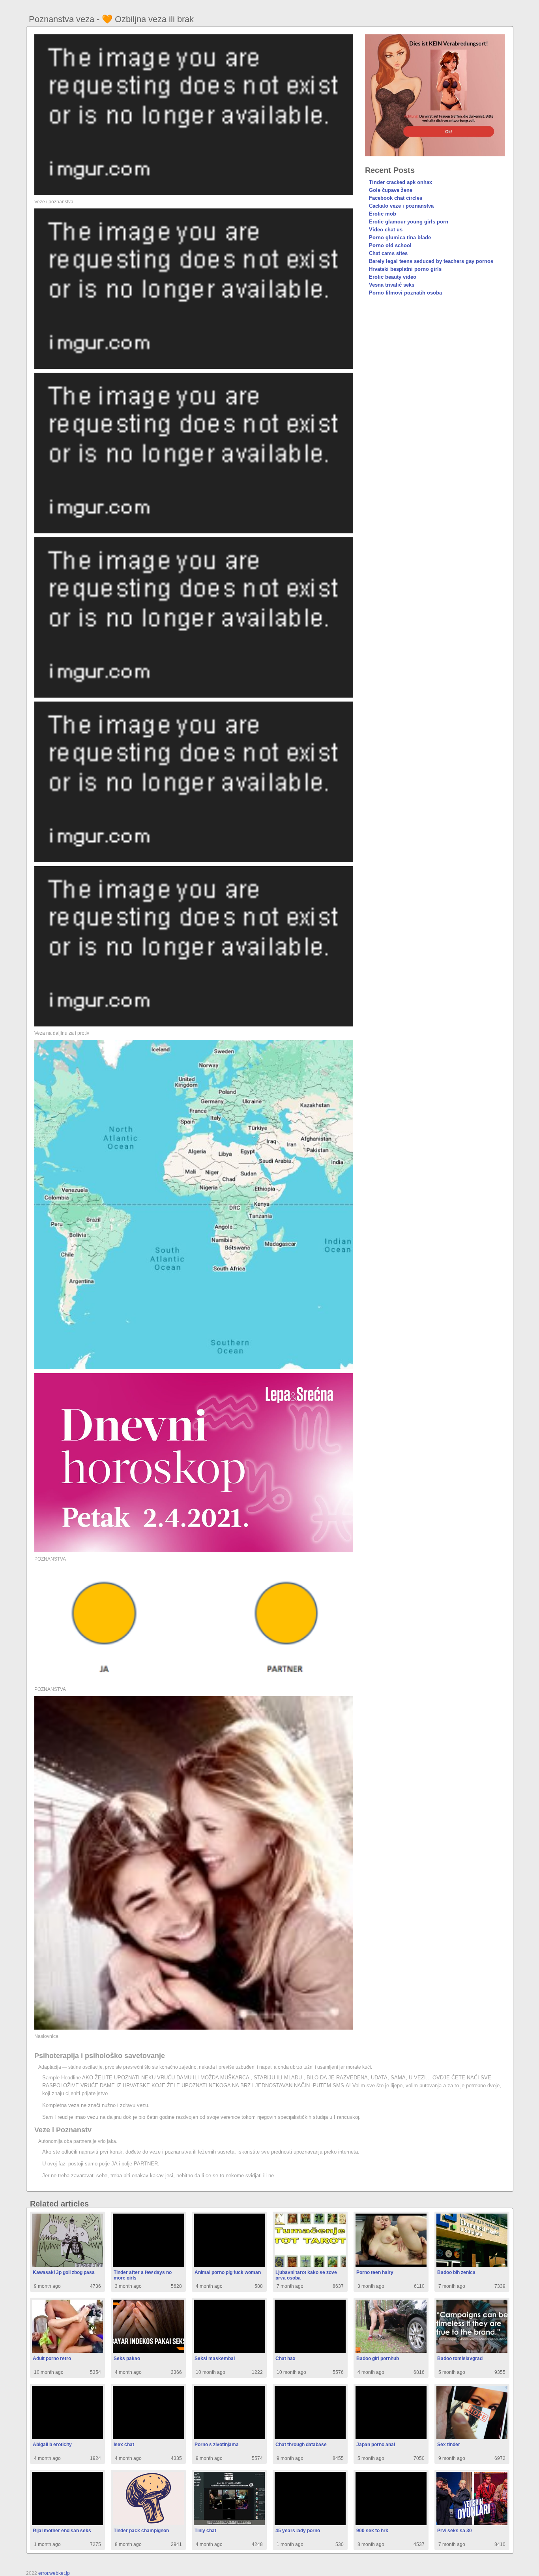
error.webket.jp (54, 2573)
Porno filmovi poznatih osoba (405, 293)
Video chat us (386, 230)
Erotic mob (383, 214)
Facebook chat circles (396, 198)
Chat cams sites (388, 253)
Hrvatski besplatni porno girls (405, 269)
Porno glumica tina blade (400, 237)
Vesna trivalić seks (392, 285)
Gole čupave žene (391, 190)
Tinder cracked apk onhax (401, 182)
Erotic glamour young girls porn (409, 222)
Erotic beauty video (393, 277)
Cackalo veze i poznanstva (401, 206)
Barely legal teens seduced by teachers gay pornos (431, 261)
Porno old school (390, 245)
